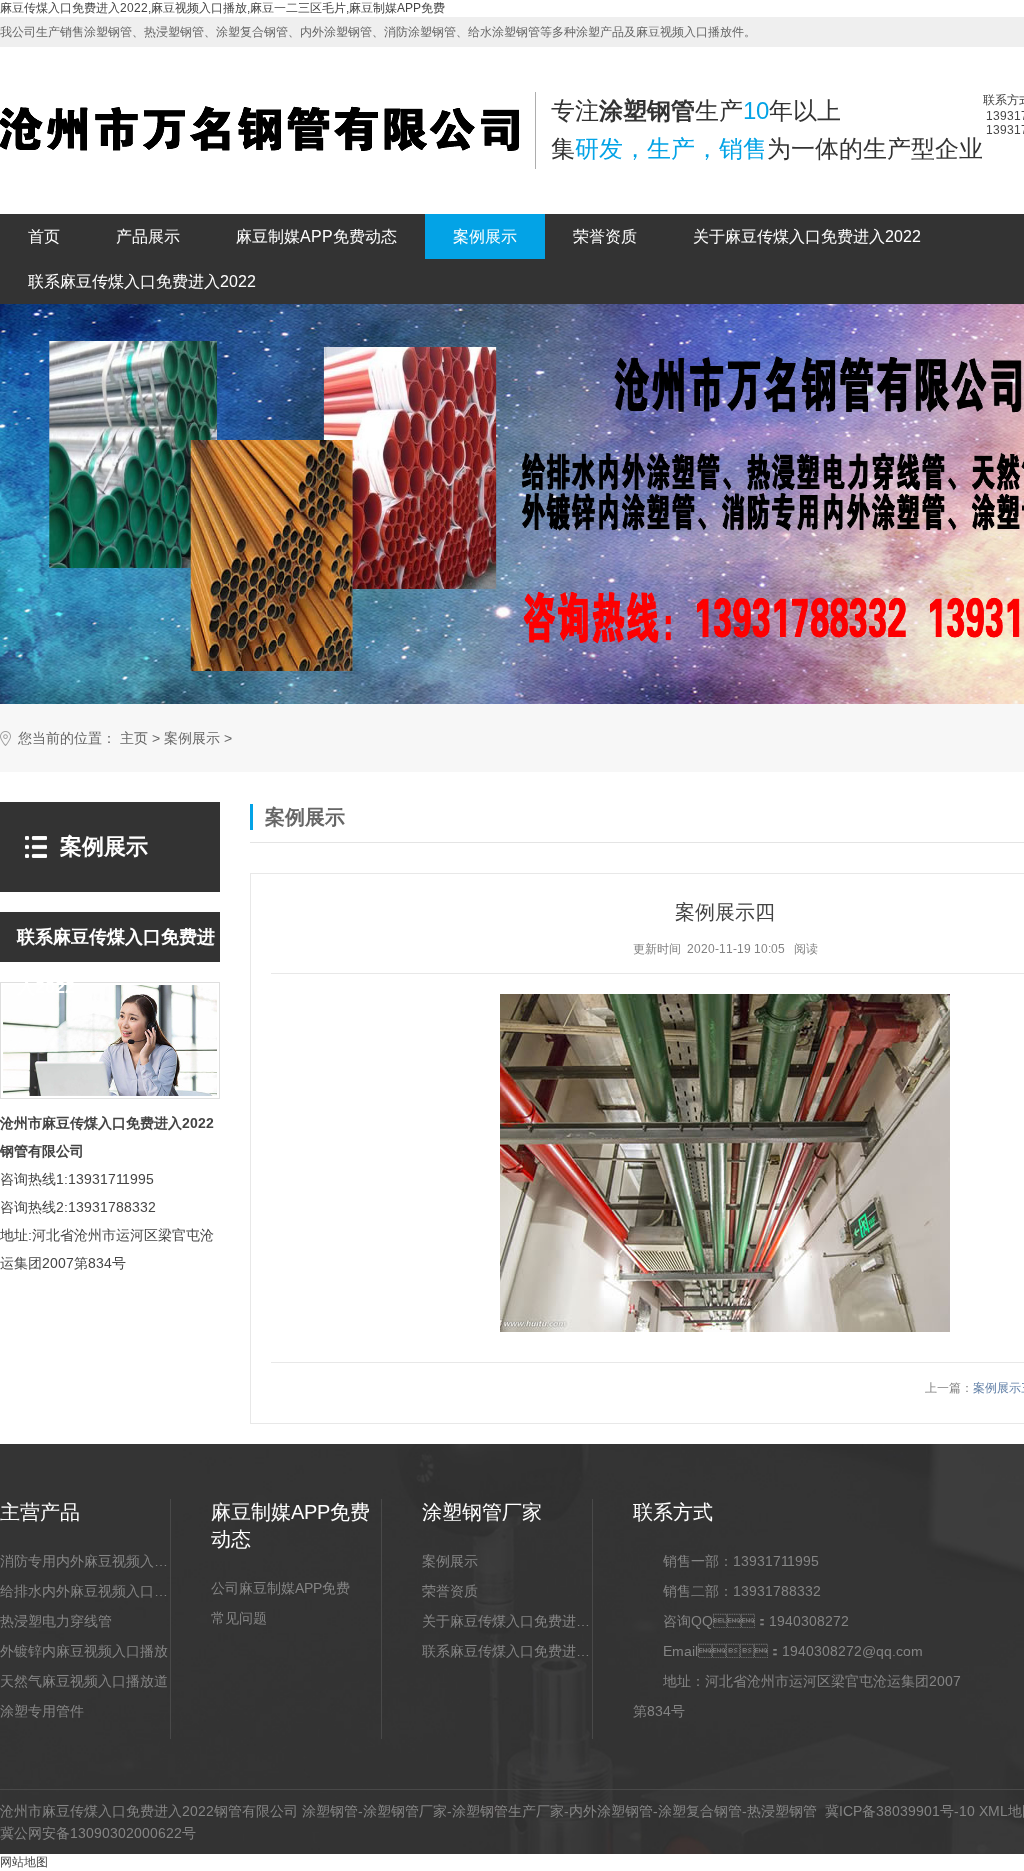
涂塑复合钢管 (700, 1811)
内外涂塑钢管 (611, 1811)
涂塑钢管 (330, 1811)
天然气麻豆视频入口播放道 (84, 1681)
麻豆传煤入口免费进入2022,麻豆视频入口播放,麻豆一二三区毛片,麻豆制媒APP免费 (222, 8)
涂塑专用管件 (42, 1711)
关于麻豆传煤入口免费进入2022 (807, 236)
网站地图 (24, 1862)
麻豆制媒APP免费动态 (316, 236)
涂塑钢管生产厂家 (508, 1811)
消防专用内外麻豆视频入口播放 (85, 1561)
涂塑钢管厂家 (405, 1811)
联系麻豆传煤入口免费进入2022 (142, 281)
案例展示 (485, 236)
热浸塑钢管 (782, 1811)
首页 (44, 236)
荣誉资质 (605, 236)
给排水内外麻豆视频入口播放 (85, 1591)
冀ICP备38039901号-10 (900, 1811)
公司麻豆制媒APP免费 (280, 1588)
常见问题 (239, 1618)
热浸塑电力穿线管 (56, 1621)
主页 (134, 738)
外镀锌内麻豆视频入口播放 (84, 1651)
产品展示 (148, 236)
